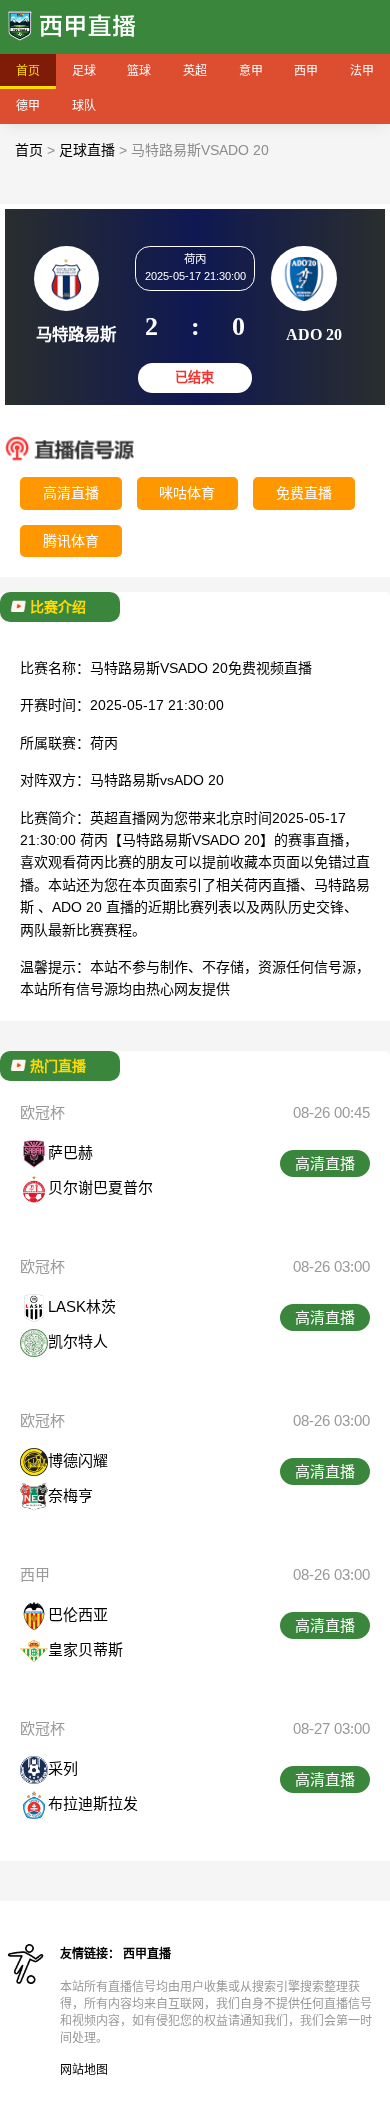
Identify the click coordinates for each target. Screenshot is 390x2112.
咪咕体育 (187, 493)
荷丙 (104, 743)
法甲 (362, 71)
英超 (195, 71)
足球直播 (87, 150)
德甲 (28, 106)
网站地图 (84, 2070)
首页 (28, 71)
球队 (84, 106)
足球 (84, 71)
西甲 (306, 71)
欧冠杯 (42, 1112)
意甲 (251, 71)
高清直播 (71, 493)
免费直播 (304, 493)
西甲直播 (147, 1954)
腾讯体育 (71, 541)
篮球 (139, 71)
